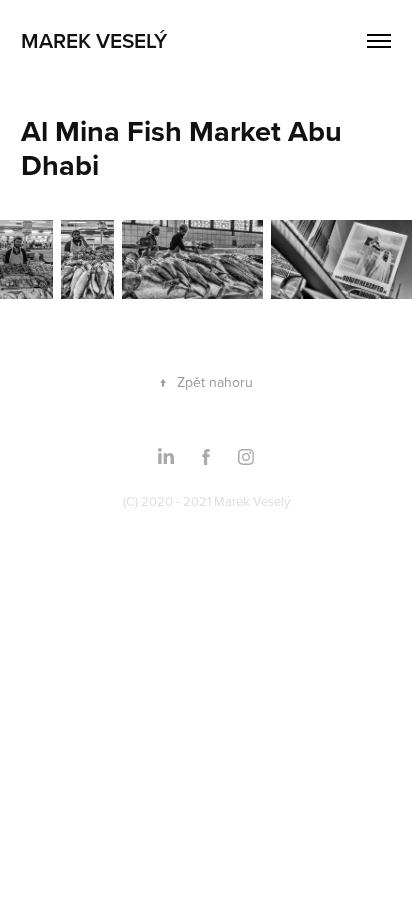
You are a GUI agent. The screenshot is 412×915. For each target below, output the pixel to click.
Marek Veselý (94, 40)
